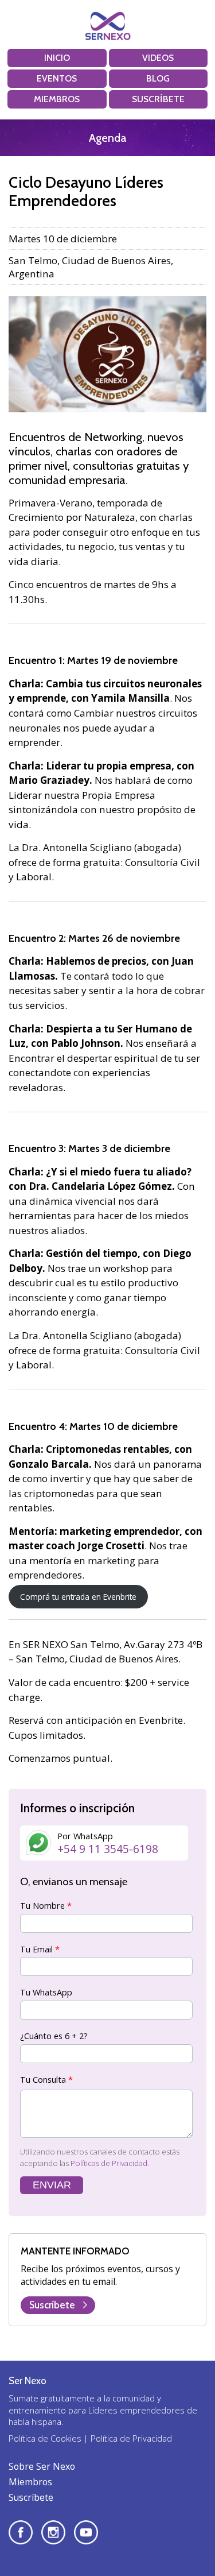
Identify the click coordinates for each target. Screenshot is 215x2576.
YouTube (86, 2532)
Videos (158, 58)
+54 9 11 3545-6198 (108, 1849)
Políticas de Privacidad (109, 2163)
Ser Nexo (108, 26)
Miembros (57, 99)
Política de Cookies (45, 2438)
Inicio (57, 58)
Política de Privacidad (131, 2438)
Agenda (107, 138)
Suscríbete (158, 99)
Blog (158, 78)
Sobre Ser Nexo (42, 2466)
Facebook (21, 2532)
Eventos (57, 78)
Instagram (53, 2532)
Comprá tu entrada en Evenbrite (78, 1597)
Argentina (32, 274)
